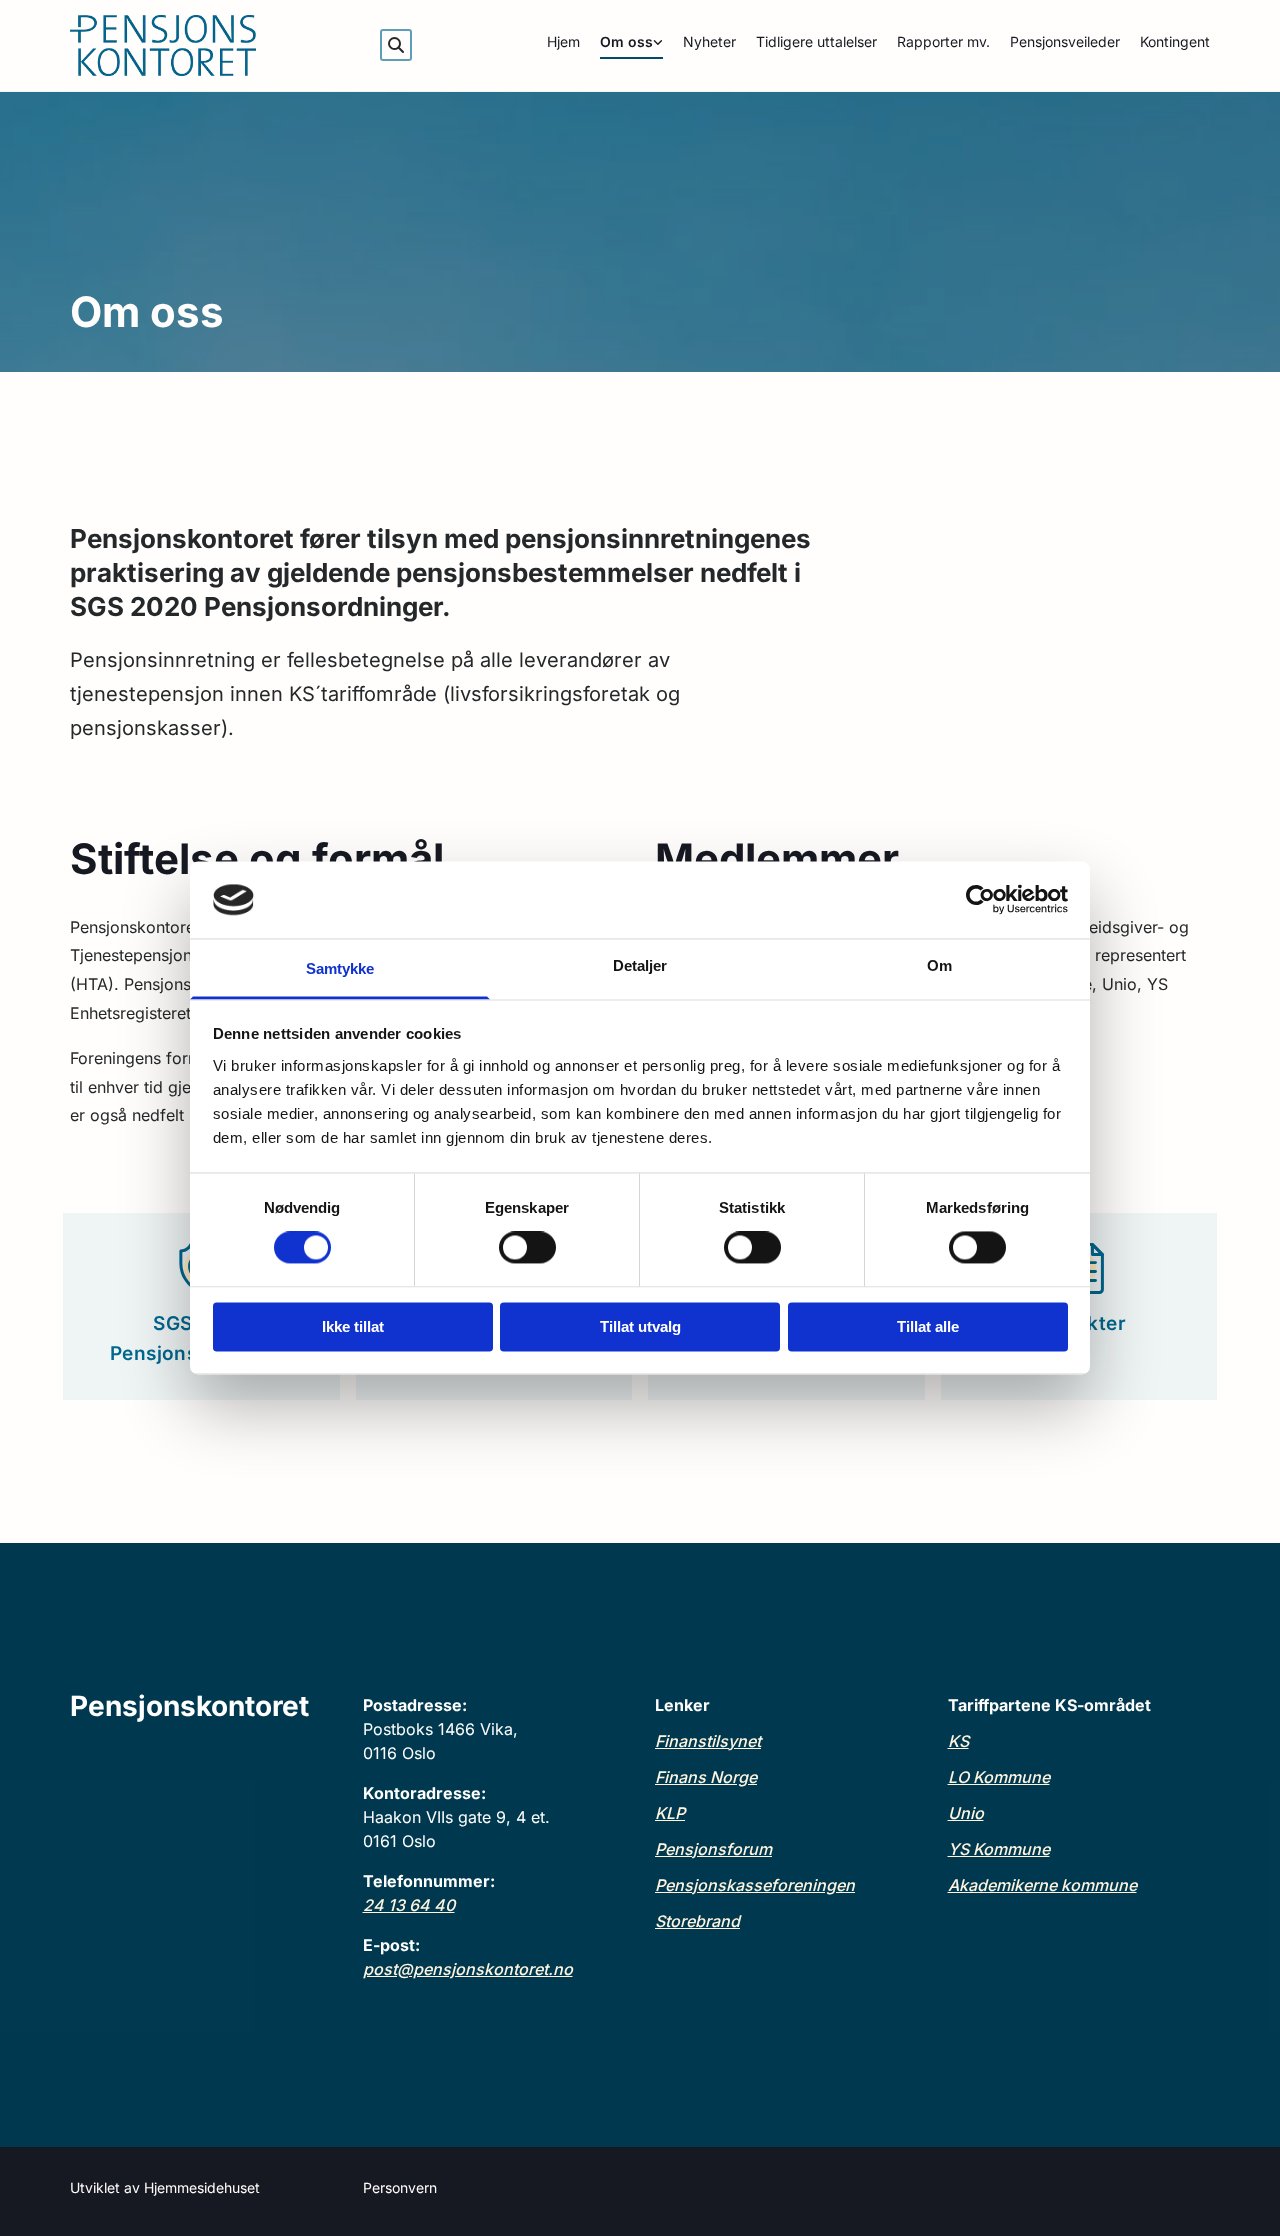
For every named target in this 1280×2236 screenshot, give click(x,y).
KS (958, 1741)
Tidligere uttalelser (816, 41)
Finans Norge (706, 1777)
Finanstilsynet (708, 1741)
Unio (966, 1813)
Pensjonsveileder (1065, 41)
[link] (621, 45)
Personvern (400, 2187)
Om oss (626, 41)
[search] (396, 45)
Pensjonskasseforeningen (755, 1885)
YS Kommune (999, 1849)
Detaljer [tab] (640, 965)
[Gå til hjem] (201, 45)
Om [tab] (939, 965)
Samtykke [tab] (340, 968)
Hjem (563, 41)
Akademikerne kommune (1042, 1885)
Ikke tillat (353, 1326)
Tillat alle (928, 1326)
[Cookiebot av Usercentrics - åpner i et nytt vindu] (980, 900)
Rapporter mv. (943, 41)
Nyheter (709, 41)
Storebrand (697, 1921)
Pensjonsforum (713, 1849)
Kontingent (1175, 41)
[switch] (527, 1248)
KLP (670, 1813)
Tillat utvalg (640, 1326)
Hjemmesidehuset (202, 2187)
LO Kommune (999, 1777)
